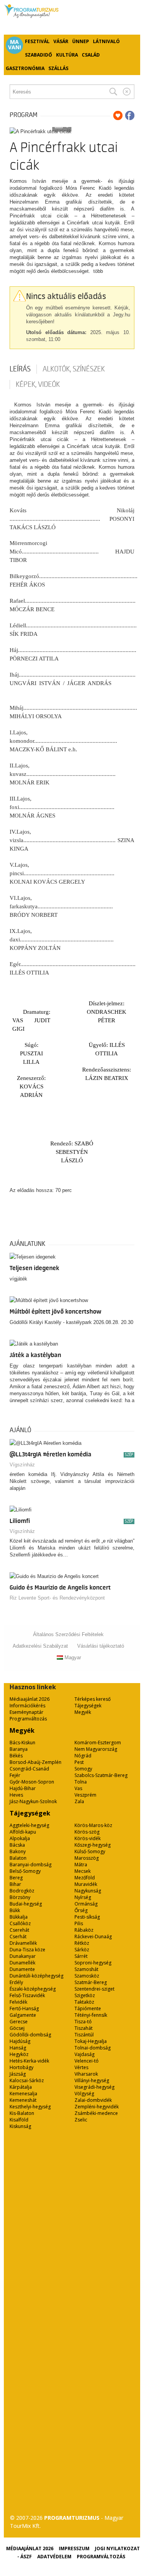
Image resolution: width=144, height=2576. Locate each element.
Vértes (81, 2067)
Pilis (79, 1923)
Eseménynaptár (26, 1712)
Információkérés (27, 1706)
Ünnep (81, 41)
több (98, 271)
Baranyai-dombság (31, 1865)
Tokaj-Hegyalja (91, 2041)
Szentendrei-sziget (94, 1989)
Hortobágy (22, 2067)
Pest (79, 1762)
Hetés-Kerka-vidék (29, 2061)
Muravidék (86, 1884)
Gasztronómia (25, 68)
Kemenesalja (23, 2094)
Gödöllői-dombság (30, 2035)
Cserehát (19, 1930)
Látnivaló (106, 41)
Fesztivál (37, 41)
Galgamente (23, 2015)
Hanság (18, 2048)
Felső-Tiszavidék (27, 1995)
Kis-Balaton (22, 2113)
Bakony (18, 1851)
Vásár (61, 41)
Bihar (15, 1884)
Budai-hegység (26, 1904)
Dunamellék (22, 1963)
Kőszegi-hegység (93, 1845)
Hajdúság (20, 2041)
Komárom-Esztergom (98, 1743)
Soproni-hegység (93, 1963)
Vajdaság (84, 2054)
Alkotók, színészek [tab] (74, 369)
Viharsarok (86, 2074)
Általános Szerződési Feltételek (68, 1634)
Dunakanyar (23, 1956)
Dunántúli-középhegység (36, 1976)
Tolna (81, 1782)
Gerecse (19, 2022)
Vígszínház (22, 1465)
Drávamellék (23, 1943)
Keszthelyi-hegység (30, 2107)
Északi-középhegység (33, 1989)
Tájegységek (88, 1706)
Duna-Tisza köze (27, 1950)
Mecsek (83, 1871)
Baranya (19, 1749)
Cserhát (18, 1937)
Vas (78, 1788)
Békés (16, 1756)
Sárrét (81, 1956)
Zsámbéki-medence (96, 2113)
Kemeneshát (23, 2100)
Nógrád (83, 1756)
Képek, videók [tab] (38, 384)
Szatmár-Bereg (91, 1982)
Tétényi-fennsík (91, 2015)
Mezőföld (85, 1878)
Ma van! (15, 45)
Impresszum (74, 2548)
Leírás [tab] (20, 369)
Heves (16, 1795)
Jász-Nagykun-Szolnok (33, 1801)
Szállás (58, 68)
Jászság (18, 2074)
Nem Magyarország (96, 1749)
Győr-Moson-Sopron (32, 1782)
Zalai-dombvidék (93, 2100)
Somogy (83, 1769)
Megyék (83, 1712)
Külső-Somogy (90, 1851)
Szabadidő (39, 55)
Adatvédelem (54, 2557)
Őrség (81, 1910)
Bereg (16, 1878)
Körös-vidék (88, 1838)
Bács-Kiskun (22, 1743)
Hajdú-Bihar (23, 1788)
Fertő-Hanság (24, 2008)
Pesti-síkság (87, 1917)
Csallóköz (20, 1923)
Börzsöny (20, 1897)
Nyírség (83, 1897)
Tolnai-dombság (93, 2048)
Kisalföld (19, 2120)
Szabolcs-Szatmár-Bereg (101, 1775)
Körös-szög (87, 1832)
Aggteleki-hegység (29, 1825)
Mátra (81, 1865)
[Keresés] (113, 92)
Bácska (17, 1845)
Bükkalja (19, 1917)
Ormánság (86, 1904)
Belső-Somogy (25, 1871)
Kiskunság (20, 2126)
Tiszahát (84, 2028)
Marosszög (87, 1858)
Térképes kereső (93, 1699)
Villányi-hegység (92, 2080)
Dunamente (22, 1969)
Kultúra (67, 55)
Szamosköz (87, 1976)
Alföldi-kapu (23, 1832)
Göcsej (17, 2028)
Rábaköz (84, 1930)
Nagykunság (88, 1891)
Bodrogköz (22, 1891)
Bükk (15, 1910)
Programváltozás (28, 1719)
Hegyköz (19, 2054)
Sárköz (82, 1950)
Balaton (18, 1858)
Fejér (15, 1775)
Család (91, 55)
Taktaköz (84, 2002)
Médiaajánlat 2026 (30, 1699)
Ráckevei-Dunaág (93, 1937)
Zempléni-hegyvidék (97, 2107)
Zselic (81, 2120)
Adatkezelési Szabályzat (40, 1646)
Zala (79, 1801)
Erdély (16, 1982)
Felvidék (18, 2002)
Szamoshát (86, 1969)
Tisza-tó (83, 2022)
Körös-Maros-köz (93, 1825)
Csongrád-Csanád (29, 1769)
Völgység (84, 2094)
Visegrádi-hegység (94, 2087)
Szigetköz (85, 1995)
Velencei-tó (87, 2061)
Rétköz (82, 1943)
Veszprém (85, 1795)
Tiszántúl (84, 2035)
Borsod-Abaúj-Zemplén (36, 1762)
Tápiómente (88, 2008)
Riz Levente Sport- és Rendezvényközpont (57, 1598)
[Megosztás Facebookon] (130, 115)
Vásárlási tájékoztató (101, 1646)
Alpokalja (20, 1838)
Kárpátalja (21, 2087)
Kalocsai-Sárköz (27, 2080)
